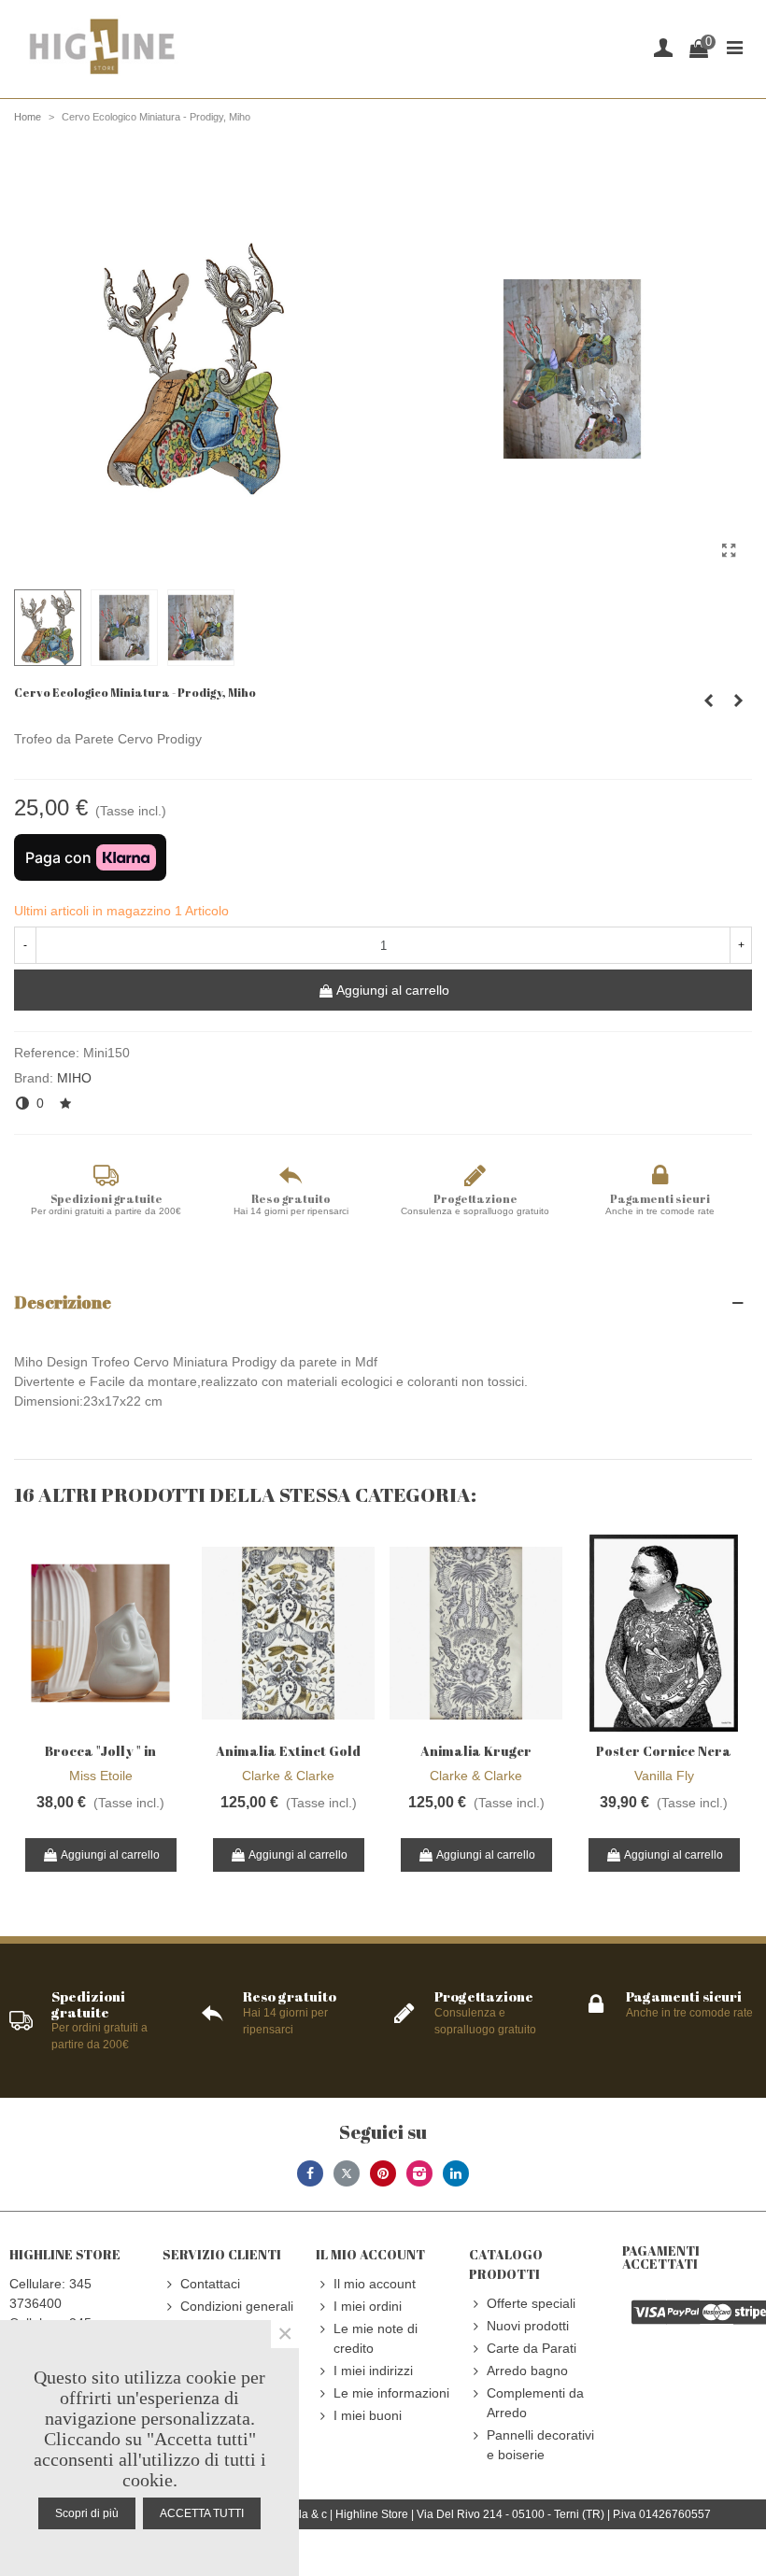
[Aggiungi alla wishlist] (66, 1104)
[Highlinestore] (101, 47)
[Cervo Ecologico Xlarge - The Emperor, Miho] (738, 701)
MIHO (74, 1078)
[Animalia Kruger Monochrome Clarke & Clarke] (476, 1633)
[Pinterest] (383, 2173)
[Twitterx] (347, 2173)
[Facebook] (310, 2173)
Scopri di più (87, 2513)
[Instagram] (419, 2173)
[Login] (663, 47)
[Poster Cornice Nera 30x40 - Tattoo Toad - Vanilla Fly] (664, 1633)
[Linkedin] (456, 2173)
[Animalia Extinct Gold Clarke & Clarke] (288, 1633)
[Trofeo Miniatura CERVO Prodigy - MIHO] (729, 551)
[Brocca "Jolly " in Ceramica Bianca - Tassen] (100, 1633)
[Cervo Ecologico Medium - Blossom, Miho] (708, 701)
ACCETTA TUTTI (202, 2513)
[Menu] (734, 47)
